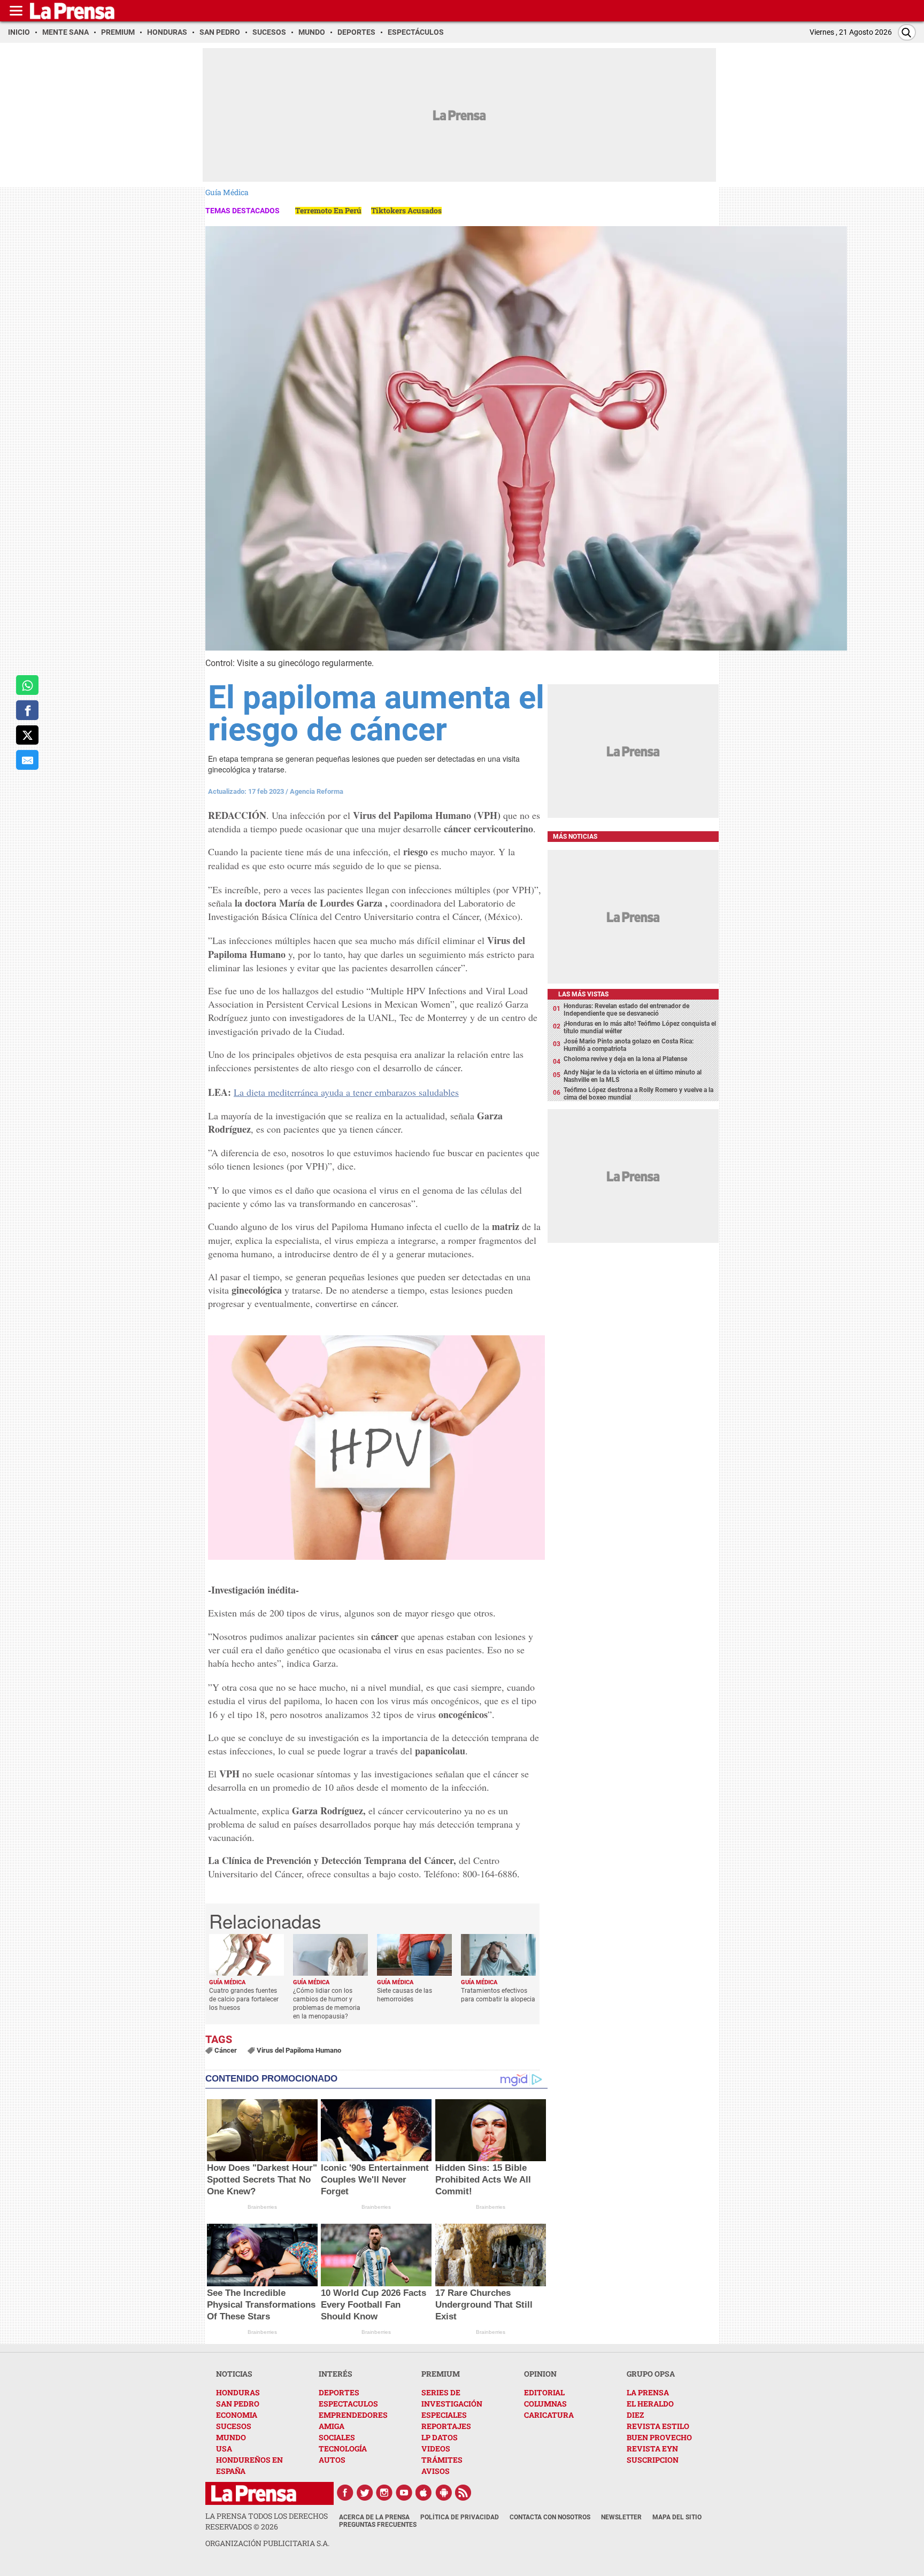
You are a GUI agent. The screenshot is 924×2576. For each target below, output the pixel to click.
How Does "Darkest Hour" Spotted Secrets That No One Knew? (262, 2180)
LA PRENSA (648, 2392)
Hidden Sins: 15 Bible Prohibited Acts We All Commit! (483, 2180)
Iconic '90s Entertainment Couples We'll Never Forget (375, 2180)
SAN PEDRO (238, 2404)
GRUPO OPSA (651, 2374)
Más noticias (575, 837)
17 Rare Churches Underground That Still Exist (484, 2305)
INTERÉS (336, 2374)
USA (224, 2449)
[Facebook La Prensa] (345, 2493)
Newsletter (621, 2517)
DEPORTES (339, 2392)
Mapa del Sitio (677, 2517)
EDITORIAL (544, 2392)
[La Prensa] (254, 2493)
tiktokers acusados (406, 210)
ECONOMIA (237, 2415)
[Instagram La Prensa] (384, 2493)
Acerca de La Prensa (374, 2517)
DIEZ (635, 2415)
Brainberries (262, 2207)
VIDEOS (436, 2449)
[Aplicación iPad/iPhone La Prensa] (424, 2493)
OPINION (540, 2374)
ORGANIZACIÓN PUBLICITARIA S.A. (267, 2543)
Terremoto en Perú (328, 210)
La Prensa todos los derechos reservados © (267, 2521)
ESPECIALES (444, 2415)
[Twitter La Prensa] (365, 2493)
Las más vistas (583, 994)
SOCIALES (337, 2437)
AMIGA (332, 2426)
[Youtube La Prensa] (404, 2493)
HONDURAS (238, 2392)
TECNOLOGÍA (343, 2449)
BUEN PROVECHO (659, 2437)
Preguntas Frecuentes (378, 2525)
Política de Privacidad (460, 2517)
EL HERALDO (650, 2404)
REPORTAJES (446, 2426)
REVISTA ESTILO (658, 2426)
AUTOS (332, 2460)
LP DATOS (440, 2437)
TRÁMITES (442, 2460)
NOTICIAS (234, 2374)
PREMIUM (441, 2374)
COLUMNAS (545, 2404)
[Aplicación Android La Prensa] (444, 2493)
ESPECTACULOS (348, 2404)
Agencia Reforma (317, 791)
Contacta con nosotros (550, 2517)
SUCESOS (234, 2426)
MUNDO (231, 2437)
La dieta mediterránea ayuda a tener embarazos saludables (346, 1092)
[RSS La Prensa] (464, 2493)
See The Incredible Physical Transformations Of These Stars (261, 2305)
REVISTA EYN (652, 2449)
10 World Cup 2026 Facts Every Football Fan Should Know (374, 2305)
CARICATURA (549, 2415)
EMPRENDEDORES (353, 2415)
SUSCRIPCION (653, 2460)
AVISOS (436, 2471)
